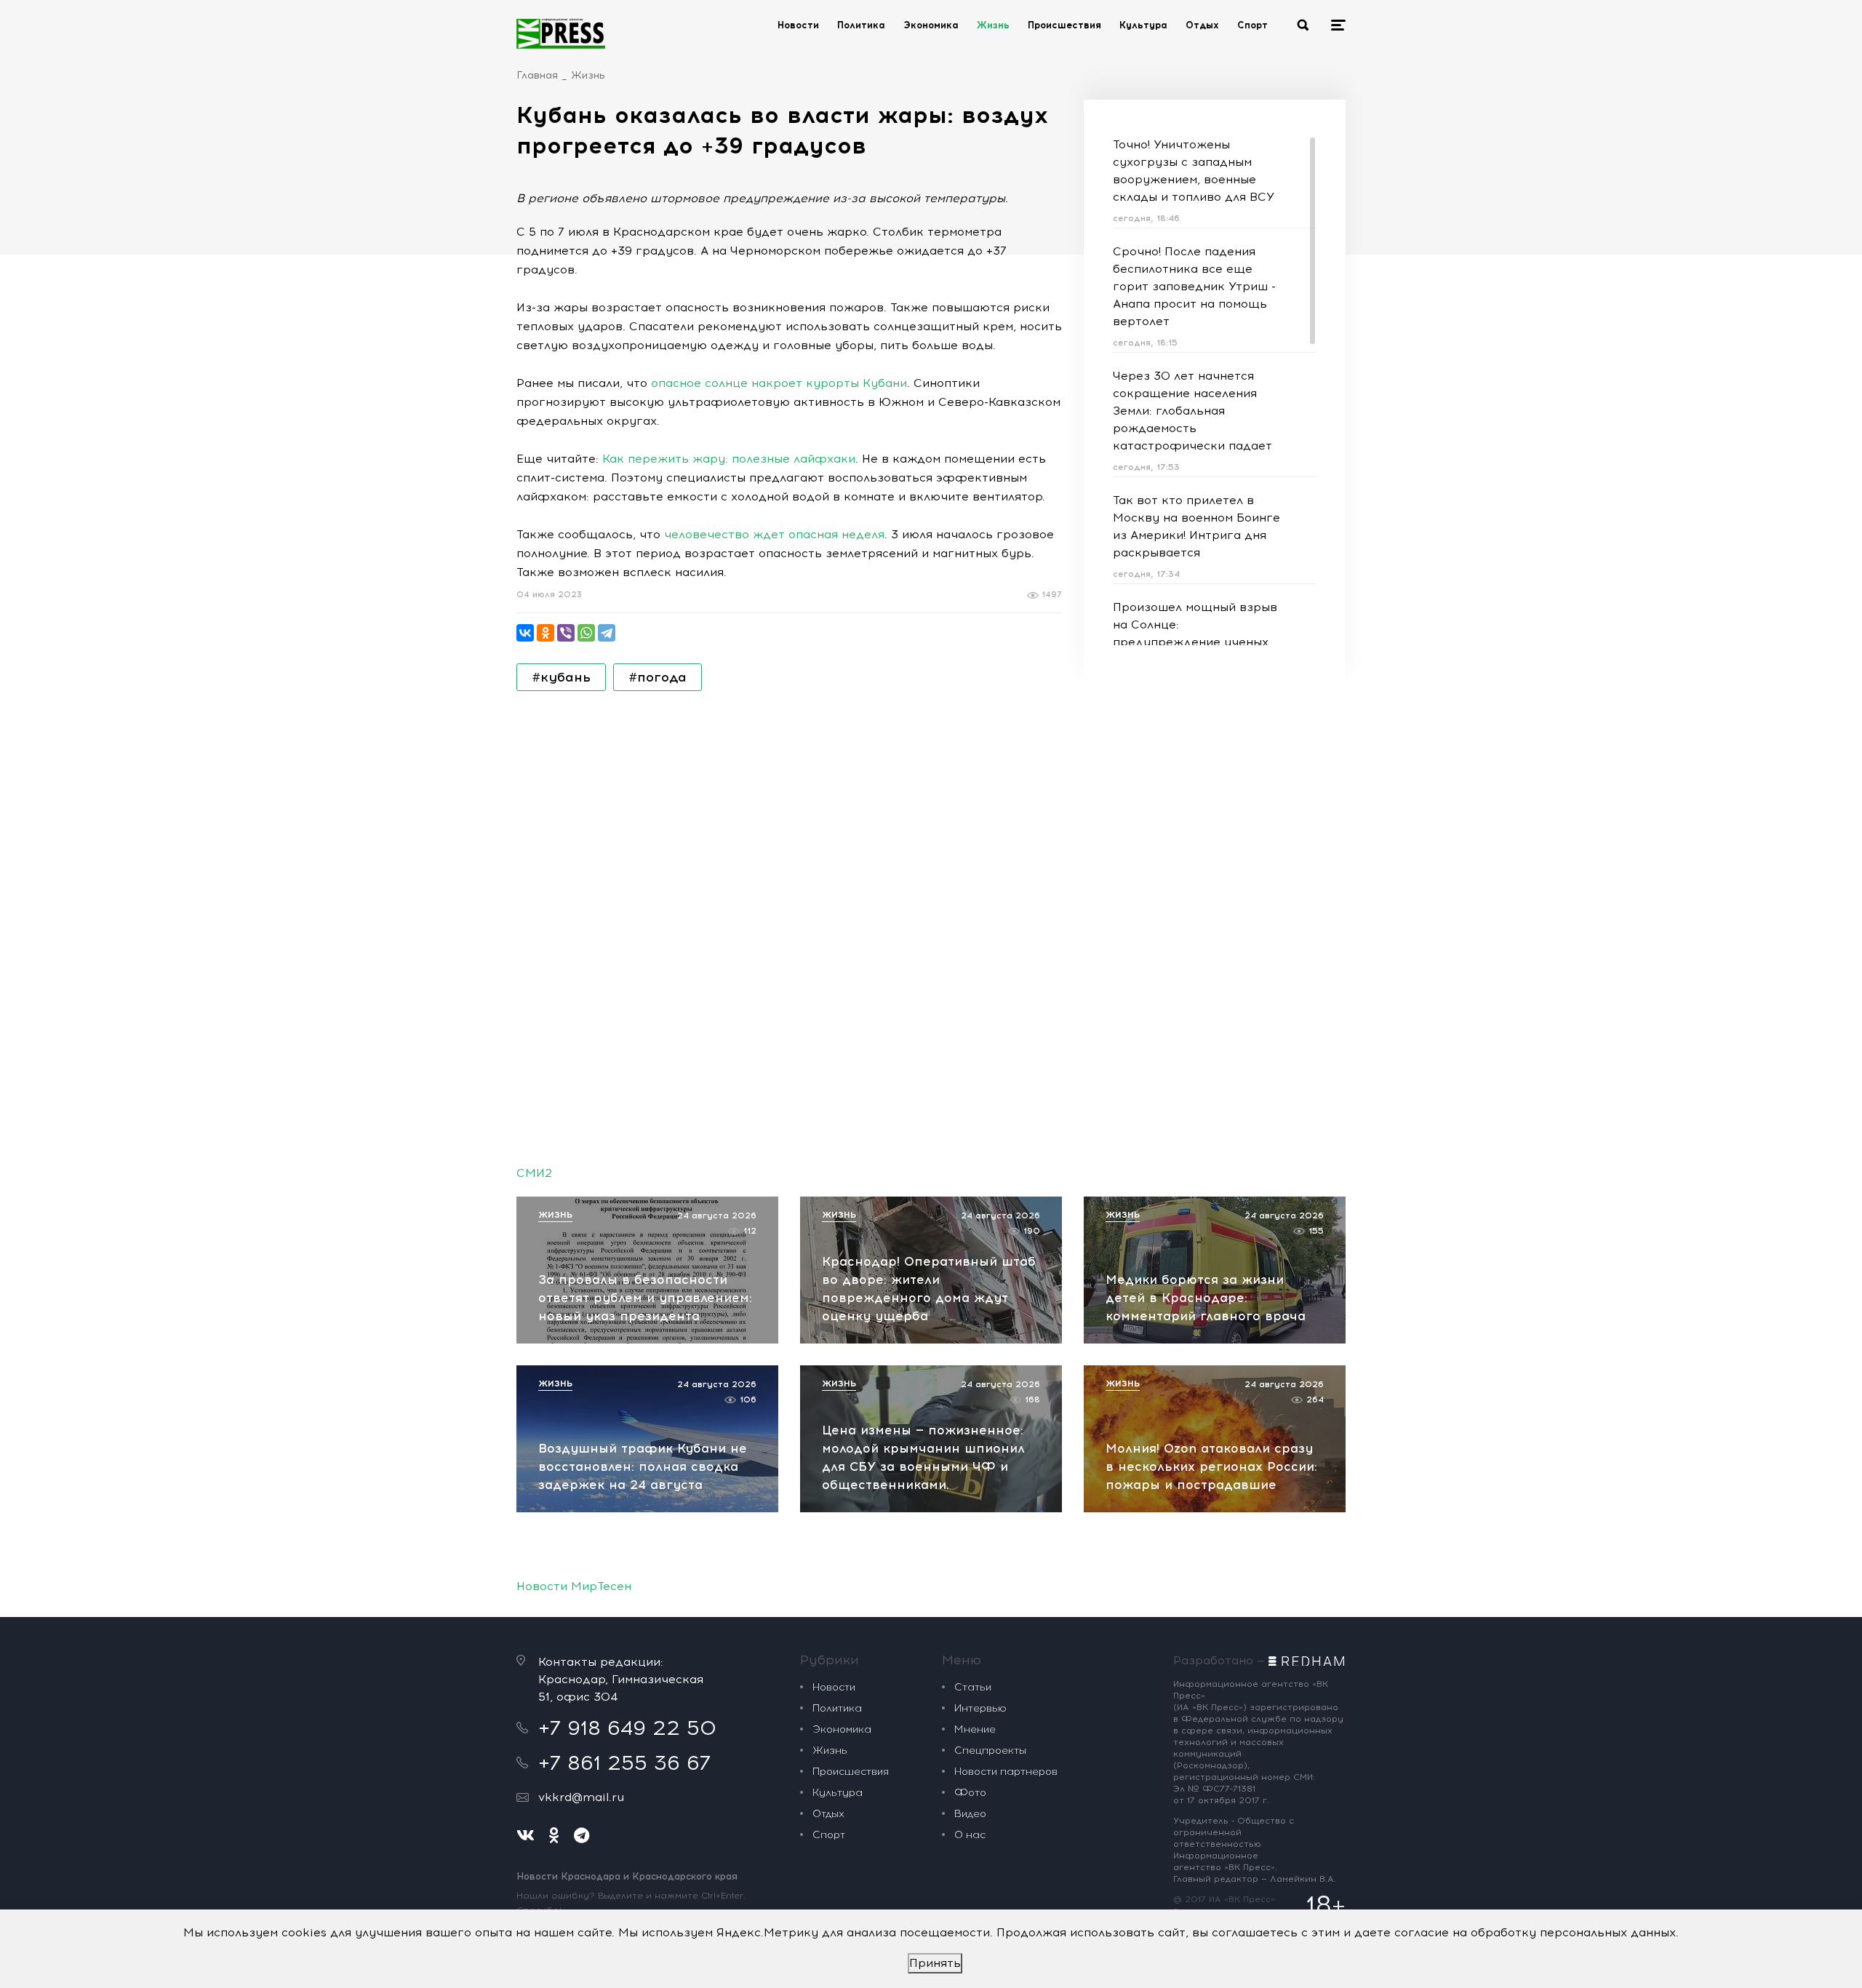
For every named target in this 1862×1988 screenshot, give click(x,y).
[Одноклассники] (546, 633)
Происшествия (1064, 25)
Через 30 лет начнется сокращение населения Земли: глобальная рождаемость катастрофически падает (1192, 411)
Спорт (1252, 25)
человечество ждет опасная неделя (774, 534)
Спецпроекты (990, 1751)
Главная (537, 75)
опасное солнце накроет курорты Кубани (779, 383)
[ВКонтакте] (525, 633)
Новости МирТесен (574, 1586)
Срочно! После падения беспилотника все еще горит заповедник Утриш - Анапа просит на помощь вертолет (1194, 286)
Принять (935, 1963)
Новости (798, 25)
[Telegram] (607, 633)
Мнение (975, 1729)
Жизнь (993, 25)
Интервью (980, 1708)
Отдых (1202, 25)
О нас (970, 1835)
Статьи (973, 1687)
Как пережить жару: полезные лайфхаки (729, 459)
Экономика (931, 25)
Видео (970, 1814)
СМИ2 (534, 1173)
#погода (658, 677)
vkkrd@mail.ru (581, 1797)
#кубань (561, 677)
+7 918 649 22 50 (627, 1728)
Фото (970, 1793)
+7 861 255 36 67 (624, 1763)
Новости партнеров (1006, 1772)
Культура (1143, 25)
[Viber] (566, 633)
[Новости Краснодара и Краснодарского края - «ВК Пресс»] (561, 33)
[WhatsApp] (586, 633)
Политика (861, 25)
